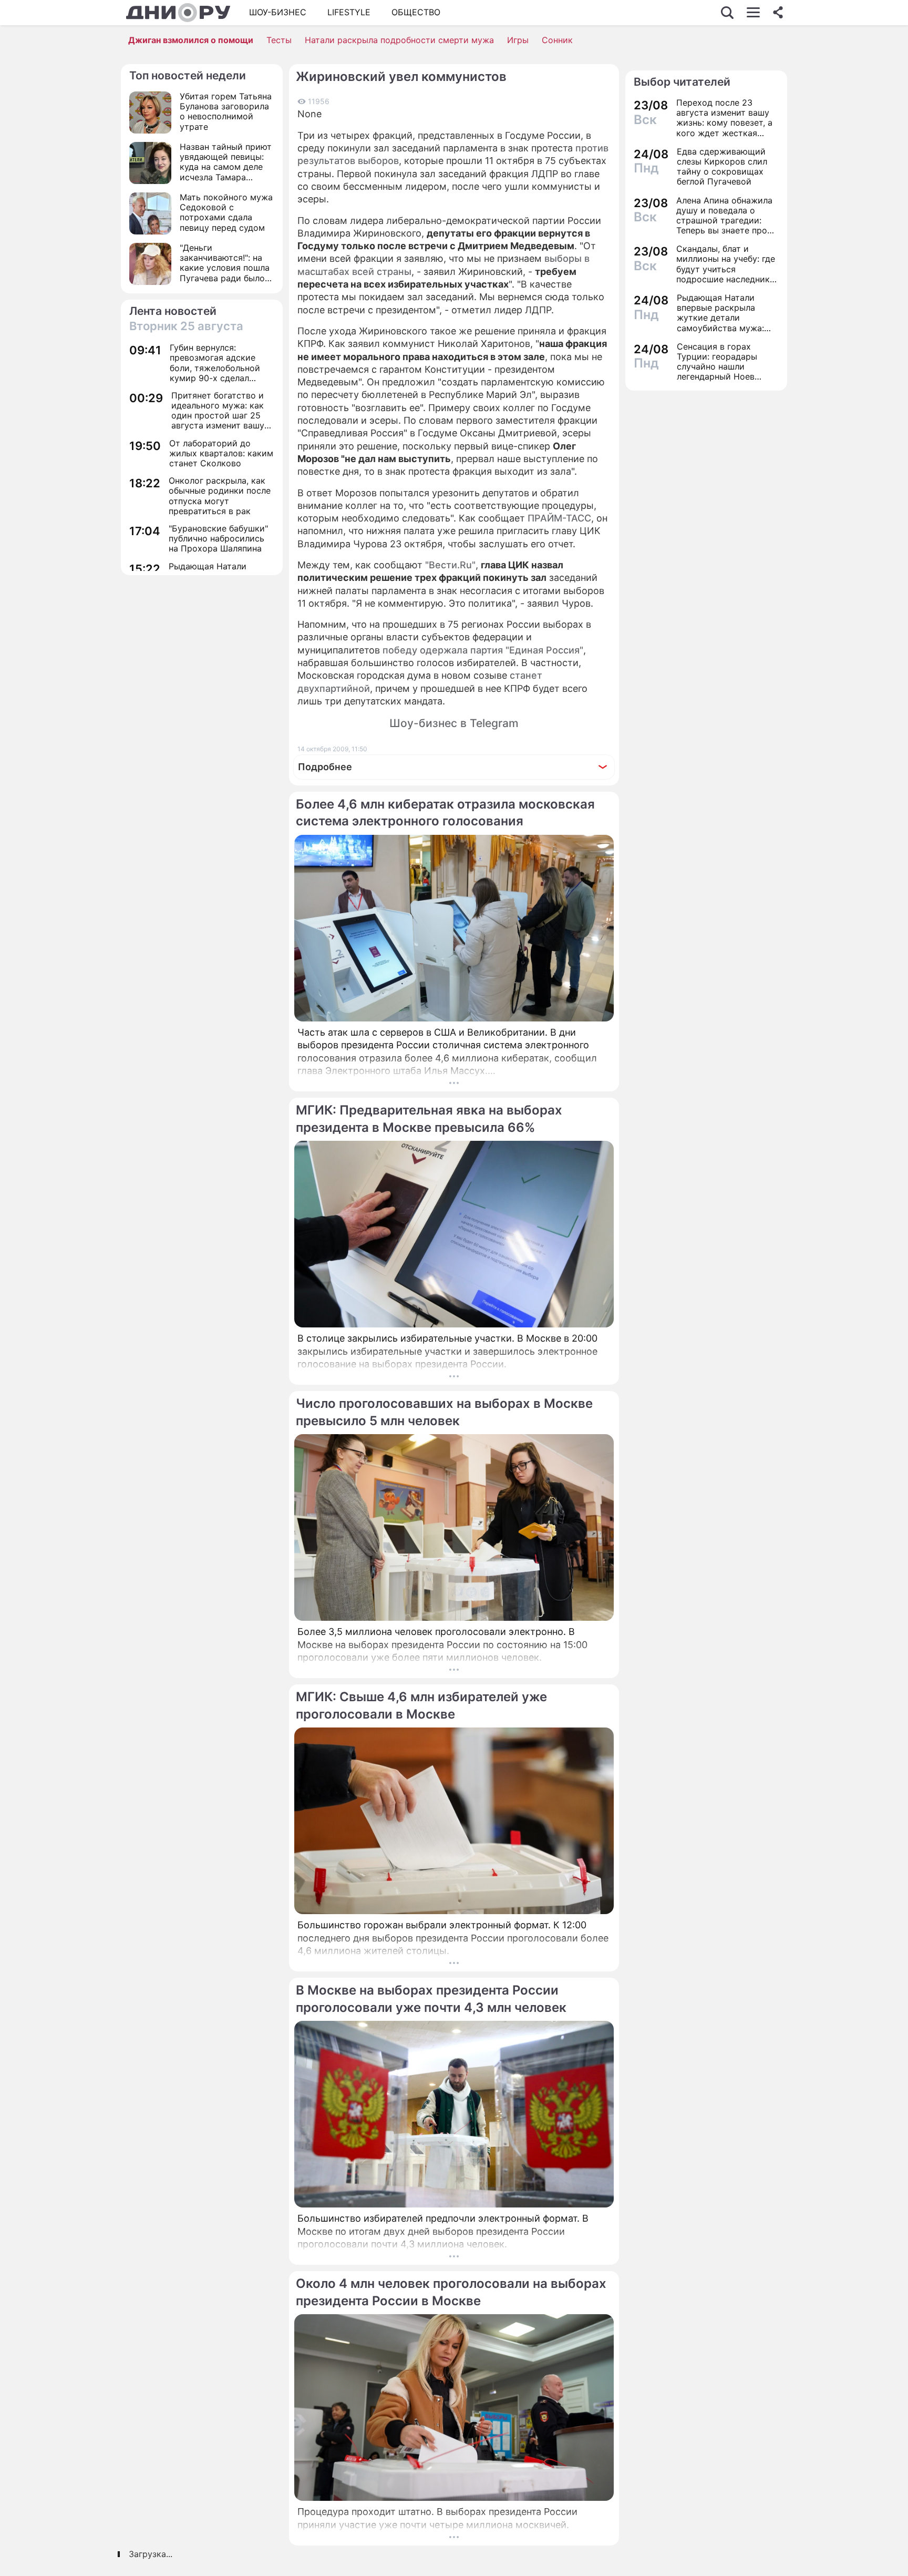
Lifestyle (349, 12)
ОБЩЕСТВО (416, 12)
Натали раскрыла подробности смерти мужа (399, 40)
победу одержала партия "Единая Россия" (483, 650)
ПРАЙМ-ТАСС (559, 518)
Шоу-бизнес (278, 12)
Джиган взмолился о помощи (191, 40)
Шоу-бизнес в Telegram (454, 723)
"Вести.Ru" (450, 565)
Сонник (557, 40)
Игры (518, 40)
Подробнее (325, 767)
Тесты (279, 40)
